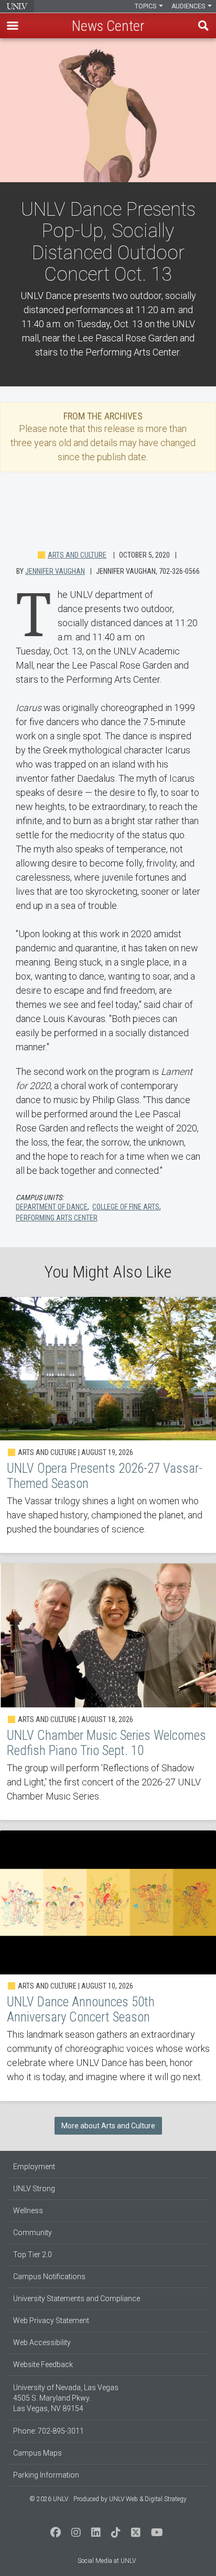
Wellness (28, 2211)
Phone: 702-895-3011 (48, 2431)
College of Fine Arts (126, 1207)
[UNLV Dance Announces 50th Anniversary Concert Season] (108, 1966)
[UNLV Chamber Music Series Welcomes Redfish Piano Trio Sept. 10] (108, 1692)
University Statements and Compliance (77, 2299)
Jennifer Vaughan (55, 571)
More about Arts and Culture (108, 2126)
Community (33, 2233)
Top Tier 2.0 (33, 2255)
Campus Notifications (49, 2277)
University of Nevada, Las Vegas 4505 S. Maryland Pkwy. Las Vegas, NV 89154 (66, 2398)
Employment (34, 2167)
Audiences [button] (189, 6)
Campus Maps (37, 2453)
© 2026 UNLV (49, 2499)
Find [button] (203, 26)
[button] (13, 26)
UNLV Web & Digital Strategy (148, 2499)
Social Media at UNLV (107, 2561)
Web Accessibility (42, 2342)
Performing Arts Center (57, 1218)
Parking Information (46, 2475)
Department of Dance (52, 1207)
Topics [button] (146, 6)
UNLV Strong (34, 2189)
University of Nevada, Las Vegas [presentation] (17, 6)
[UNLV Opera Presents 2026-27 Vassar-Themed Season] (108, 1425)
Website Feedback (43, 2364)
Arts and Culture (77, 555)
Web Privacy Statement (51, 2320)
